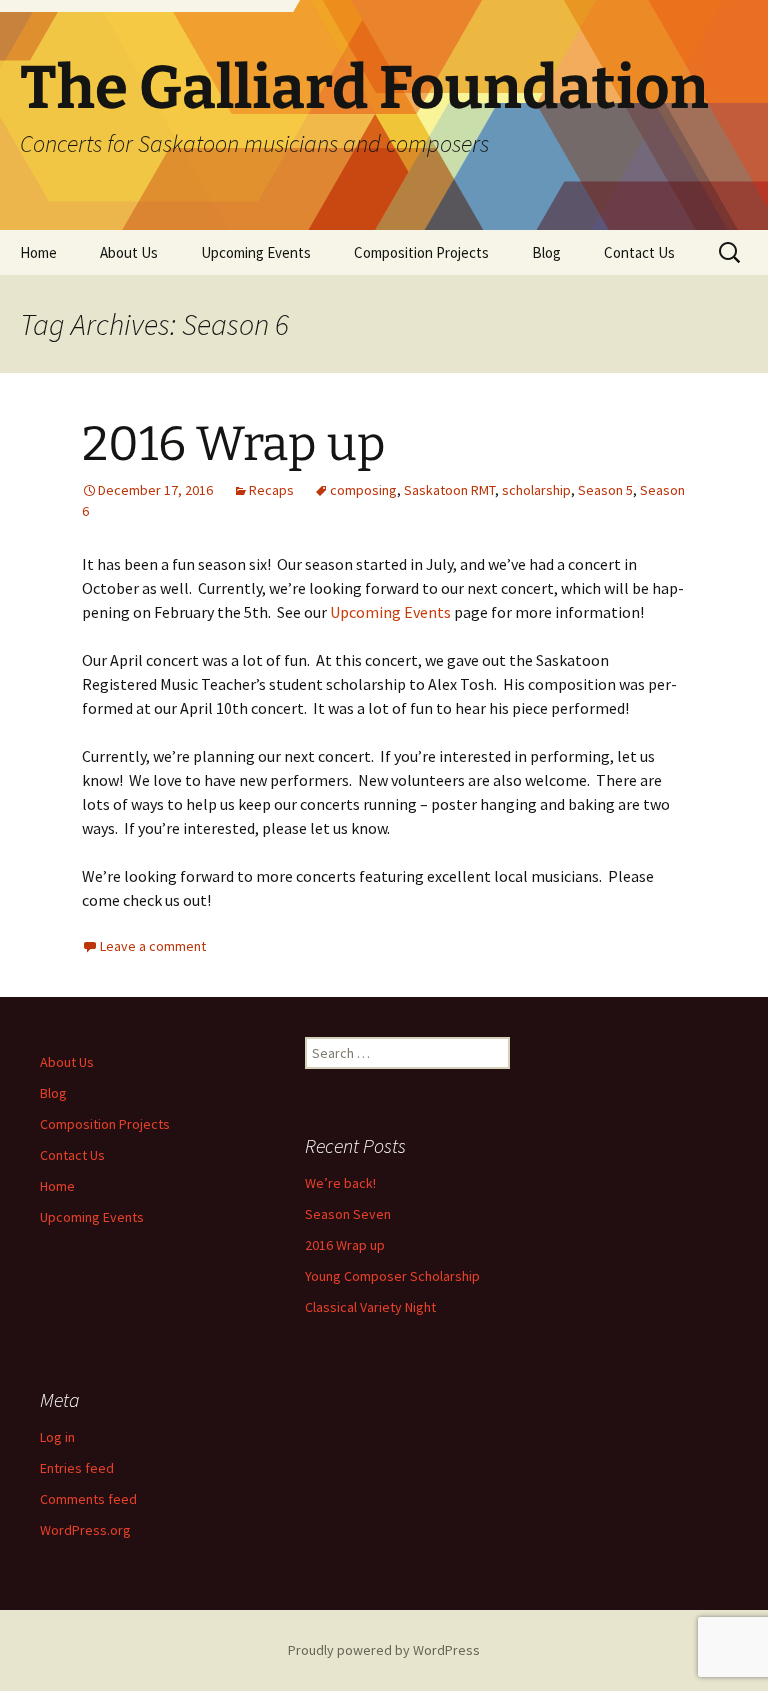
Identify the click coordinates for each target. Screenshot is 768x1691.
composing (363, 490)
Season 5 (605, 490)
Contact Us (639, 252)
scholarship (536, 490)
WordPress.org (85, 1530)
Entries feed (77, 1468)
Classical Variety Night (370, 1307)
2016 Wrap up (234, 444)
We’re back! (340, 1183)
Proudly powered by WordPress (384, 1650)
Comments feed (88, 1499)
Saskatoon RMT (449, 490)
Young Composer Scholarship (392, 1276)
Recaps (271, 490)
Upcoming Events (256, 252)
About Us (129, 252)
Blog (546, 252)
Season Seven (348, 1214)
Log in (57, 1437)
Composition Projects (421, 252)
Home (38, 252)
